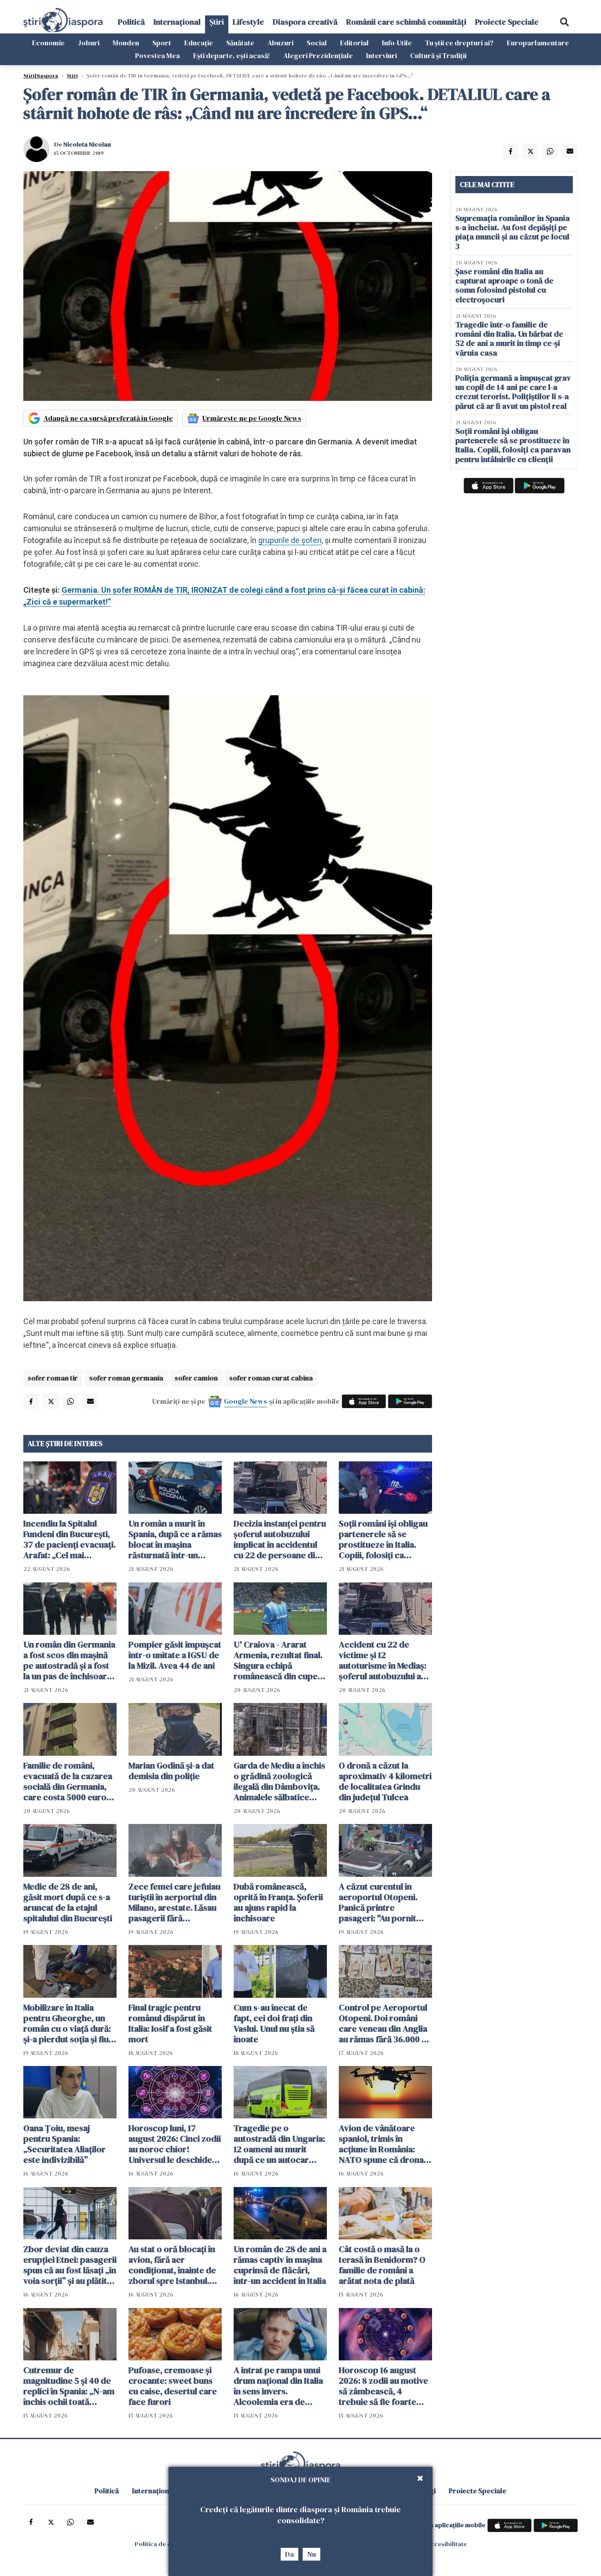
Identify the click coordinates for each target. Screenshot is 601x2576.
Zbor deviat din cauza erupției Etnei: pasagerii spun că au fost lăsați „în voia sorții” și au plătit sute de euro (70, 2265)
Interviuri (381, 55)
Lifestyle (248, 22)
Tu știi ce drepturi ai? (459, 43)
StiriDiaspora (41, 76)
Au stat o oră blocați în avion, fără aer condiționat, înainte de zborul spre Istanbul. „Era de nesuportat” (172, 2265)
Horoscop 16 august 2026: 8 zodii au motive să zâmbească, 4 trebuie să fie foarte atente (383, 2386)
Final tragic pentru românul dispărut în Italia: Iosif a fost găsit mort (170, 2023)
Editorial (354, 43)
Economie (48, 43)
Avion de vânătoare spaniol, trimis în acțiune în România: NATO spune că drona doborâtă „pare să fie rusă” (381, 2144)
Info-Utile (397, 43)
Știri (217, 22)
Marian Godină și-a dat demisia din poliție (171, 1771)
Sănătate (240, 43)
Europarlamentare (538, 43)
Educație (199, 43)
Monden (126, 43)
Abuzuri (280, 43)
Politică (131, 22)
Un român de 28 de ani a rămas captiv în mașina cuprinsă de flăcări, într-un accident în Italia (280, 2265)
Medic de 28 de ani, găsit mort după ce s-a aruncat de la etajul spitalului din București (68, 1902)
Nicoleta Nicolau (87, 144)
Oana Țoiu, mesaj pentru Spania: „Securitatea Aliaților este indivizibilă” (64, 2144)
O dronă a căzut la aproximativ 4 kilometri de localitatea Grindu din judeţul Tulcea (385, 1781)
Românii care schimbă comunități (406, 22)
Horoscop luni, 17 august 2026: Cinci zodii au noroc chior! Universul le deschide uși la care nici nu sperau (175, 2144)
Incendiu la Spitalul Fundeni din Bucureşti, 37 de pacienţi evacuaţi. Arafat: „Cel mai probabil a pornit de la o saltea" (70, 1539)
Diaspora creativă (305, 22)
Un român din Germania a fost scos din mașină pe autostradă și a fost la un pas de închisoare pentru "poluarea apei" (69, 1660)
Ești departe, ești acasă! (232, 55)
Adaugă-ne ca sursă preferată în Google (108, 418)
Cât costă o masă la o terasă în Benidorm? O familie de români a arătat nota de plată (382, 2265)
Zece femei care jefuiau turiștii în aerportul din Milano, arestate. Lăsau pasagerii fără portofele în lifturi (174, 1902)
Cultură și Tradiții (438, 55)
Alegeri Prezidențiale (318, 55)
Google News (246, 1401)
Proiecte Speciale (507, 22)
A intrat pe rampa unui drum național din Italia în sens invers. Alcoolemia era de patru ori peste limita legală (278, 2386)
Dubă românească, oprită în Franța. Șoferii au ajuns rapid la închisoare (278, 1902)
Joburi (89, 43)
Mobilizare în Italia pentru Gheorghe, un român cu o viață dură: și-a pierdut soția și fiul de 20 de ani (67, 2023)
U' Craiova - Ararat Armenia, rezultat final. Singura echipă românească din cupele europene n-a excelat (279, 1660)
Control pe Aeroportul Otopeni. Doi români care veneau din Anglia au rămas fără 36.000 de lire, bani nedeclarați (385, 2023)
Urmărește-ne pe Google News (252, 418)
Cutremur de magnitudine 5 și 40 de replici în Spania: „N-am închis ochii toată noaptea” (69, 2386)
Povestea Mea (158, 55)
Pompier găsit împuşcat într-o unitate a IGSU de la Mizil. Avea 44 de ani (175, 1655)
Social (317, 43)
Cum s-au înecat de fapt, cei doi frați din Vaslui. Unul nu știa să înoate (274, 2023)
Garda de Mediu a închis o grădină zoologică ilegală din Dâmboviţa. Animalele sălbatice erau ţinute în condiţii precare (279, 1781)
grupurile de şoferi (290, 540)
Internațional (177, 22)
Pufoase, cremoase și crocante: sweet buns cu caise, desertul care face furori (173, 2386)
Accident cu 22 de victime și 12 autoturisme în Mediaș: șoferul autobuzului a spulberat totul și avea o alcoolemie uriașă (385, 1660)
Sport (162, 43)
